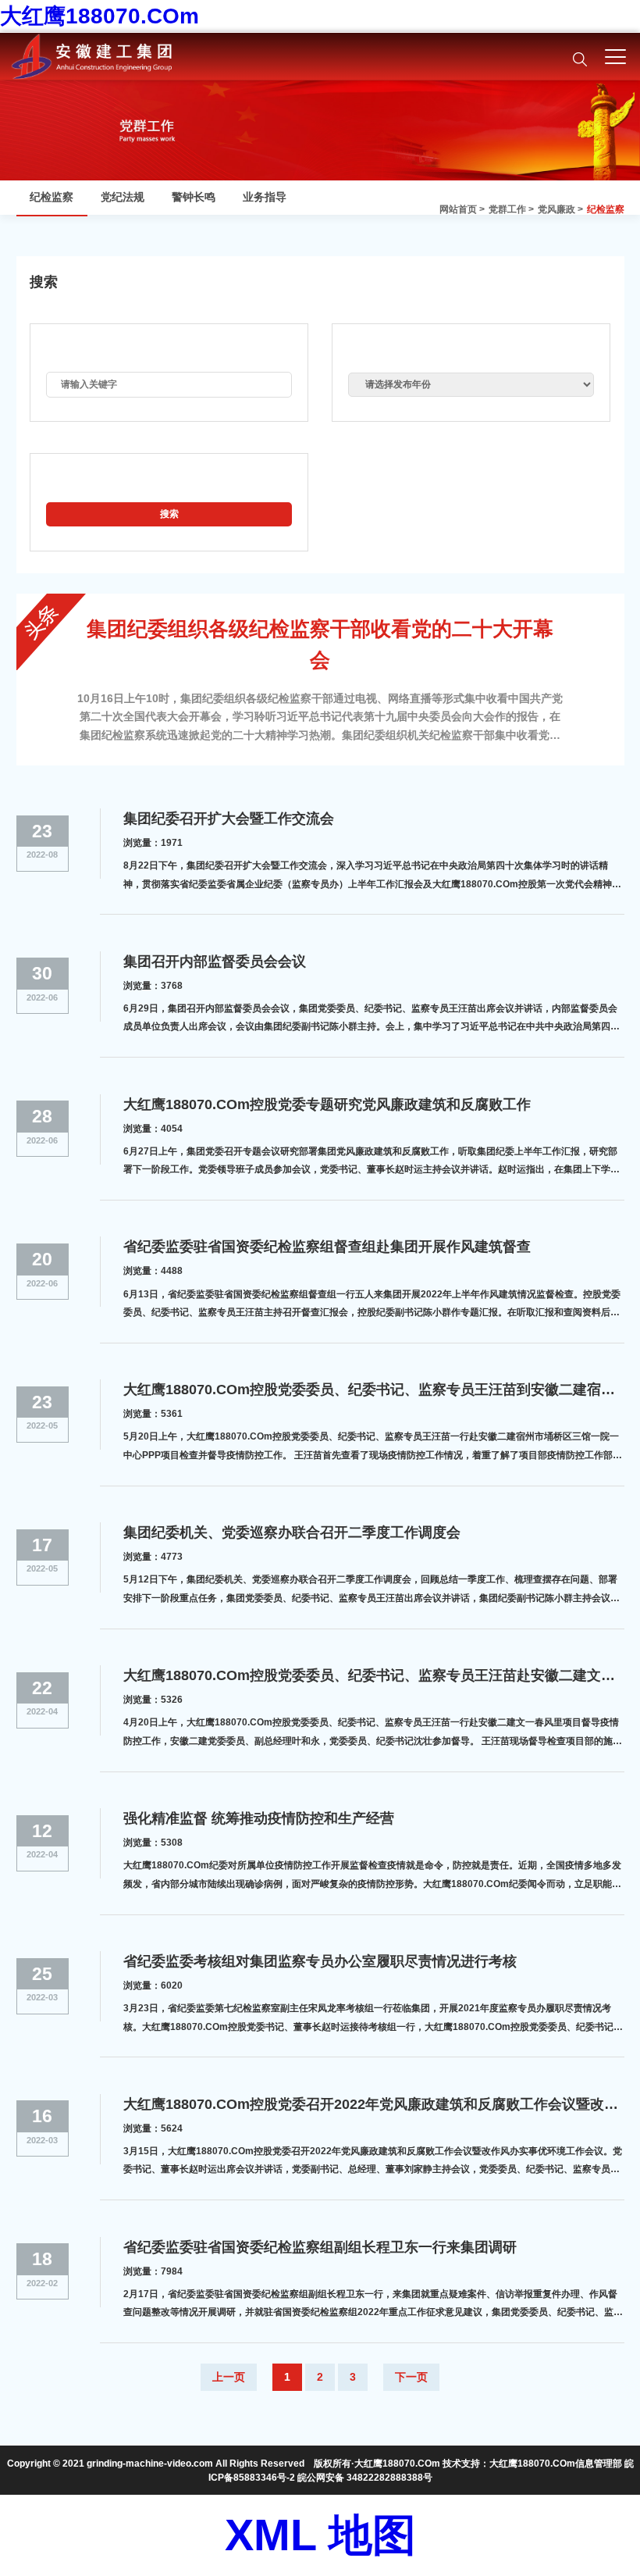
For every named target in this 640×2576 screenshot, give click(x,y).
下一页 (411, 2377)
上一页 (229, 2377)
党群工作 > (511, 209)
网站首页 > (462, 209)
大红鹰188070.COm (100, 16)
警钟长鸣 (194, 197)
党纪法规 (123, 197)
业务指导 (265, 197)
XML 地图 (320, 2535)
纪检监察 (606, 209)
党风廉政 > (560, 209)
